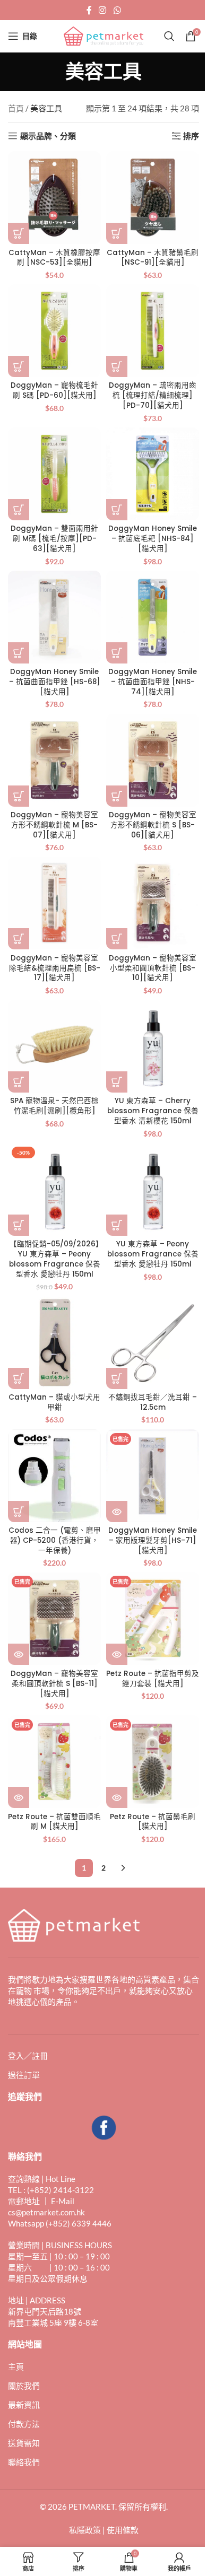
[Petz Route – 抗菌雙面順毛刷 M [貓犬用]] (54, 1762)
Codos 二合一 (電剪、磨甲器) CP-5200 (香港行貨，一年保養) (55, 1540)
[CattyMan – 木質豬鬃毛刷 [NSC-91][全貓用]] (153, 198)
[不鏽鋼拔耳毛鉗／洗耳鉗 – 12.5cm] (153, 1343)
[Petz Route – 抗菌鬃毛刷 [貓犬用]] (153, 1762)
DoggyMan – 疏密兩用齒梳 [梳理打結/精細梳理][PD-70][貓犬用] (153, 395)
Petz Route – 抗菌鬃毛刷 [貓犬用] (153, 1822)
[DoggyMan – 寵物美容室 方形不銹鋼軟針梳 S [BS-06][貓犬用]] (153, 760)
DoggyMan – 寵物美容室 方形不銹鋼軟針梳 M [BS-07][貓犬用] (54, 825)
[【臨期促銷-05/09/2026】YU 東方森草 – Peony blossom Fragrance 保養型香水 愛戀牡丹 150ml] (54, 1189)
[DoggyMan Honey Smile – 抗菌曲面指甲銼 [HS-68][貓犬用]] (54, 617)
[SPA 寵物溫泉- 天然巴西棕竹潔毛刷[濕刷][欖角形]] (54, 1046)
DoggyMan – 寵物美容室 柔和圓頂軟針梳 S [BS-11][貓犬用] (54, 1684)
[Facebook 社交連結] (89, 10)
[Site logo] (103, 35)
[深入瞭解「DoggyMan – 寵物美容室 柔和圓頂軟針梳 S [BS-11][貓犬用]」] (19, 1654)
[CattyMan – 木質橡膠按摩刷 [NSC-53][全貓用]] (54, 198)
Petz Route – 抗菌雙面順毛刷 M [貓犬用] (54, 1822)
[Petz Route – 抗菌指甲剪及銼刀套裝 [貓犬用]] (153, 1618)
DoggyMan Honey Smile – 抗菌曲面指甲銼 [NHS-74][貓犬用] (153, 682)
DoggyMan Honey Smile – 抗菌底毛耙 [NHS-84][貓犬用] (153, 539)
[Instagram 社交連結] (103, 10)
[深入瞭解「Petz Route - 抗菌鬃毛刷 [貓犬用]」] (117, 1797)
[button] (19, 233)
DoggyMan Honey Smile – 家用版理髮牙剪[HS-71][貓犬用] (153, 1540)
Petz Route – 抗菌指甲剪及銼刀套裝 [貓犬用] (153, 1679)
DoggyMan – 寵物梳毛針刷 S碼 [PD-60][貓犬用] (54, 390)
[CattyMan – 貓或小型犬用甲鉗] (54, 1343)
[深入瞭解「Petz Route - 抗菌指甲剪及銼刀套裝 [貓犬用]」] (117, 1654)
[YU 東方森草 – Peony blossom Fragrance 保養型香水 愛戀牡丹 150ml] (153, 1189)
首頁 (16, 108)
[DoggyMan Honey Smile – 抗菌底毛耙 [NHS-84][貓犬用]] (153, 474)
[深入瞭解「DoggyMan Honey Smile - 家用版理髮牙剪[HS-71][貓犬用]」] (117, 1512)
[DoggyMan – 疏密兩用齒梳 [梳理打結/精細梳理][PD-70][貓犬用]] (153, 331)
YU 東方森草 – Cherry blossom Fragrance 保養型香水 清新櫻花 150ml (153, 1111)
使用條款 (123, 2530)
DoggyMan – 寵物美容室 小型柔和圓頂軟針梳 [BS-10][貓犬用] (153, 968)
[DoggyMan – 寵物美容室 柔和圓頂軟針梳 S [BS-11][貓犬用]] (54, 1618)
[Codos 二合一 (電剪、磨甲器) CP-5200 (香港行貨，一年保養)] (54, 1476)
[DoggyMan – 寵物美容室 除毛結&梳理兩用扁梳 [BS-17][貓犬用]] (54, 903)
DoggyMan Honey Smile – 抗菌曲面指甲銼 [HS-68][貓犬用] (55, 682)
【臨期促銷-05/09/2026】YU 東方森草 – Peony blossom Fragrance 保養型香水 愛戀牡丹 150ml (55, 1259)
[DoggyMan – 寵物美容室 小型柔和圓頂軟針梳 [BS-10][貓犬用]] (153, 903)
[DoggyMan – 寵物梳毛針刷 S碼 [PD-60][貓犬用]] (54, 331)
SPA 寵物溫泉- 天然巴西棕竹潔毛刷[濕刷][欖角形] (54, 1106)
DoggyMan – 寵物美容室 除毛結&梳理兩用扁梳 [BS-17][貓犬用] (55, 968)
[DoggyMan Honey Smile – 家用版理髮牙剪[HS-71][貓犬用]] (153, 1476)
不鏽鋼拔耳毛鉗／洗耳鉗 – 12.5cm (153, 1402)
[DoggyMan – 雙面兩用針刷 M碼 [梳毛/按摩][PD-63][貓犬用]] (54, 474)
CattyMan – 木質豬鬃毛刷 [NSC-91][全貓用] (153, 258)
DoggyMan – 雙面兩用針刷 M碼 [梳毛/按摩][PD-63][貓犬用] (54, 539)
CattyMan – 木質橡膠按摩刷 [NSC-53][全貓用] (54, 258)
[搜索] (169, 36)
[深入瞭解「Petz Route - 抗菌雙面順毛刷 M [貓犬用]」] (19, 1797)
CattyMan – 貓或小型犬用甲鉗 (54, 1402)
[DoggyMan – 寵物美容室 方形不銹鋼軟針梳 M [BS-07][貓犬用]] (54, 760)
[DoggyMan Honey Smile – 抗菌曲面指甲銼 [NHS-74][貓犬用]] (153, 617)
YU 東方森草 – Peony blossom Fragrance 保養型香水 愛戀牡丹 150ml (153, 1254)
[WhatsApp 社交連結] (117, 10)
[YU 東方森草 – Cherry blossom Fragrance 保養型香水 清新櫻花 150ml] (153, 1046)
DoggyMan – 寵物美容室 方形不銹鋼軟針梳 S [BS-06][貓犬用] (153, 825)
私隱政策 (85, 2530)
